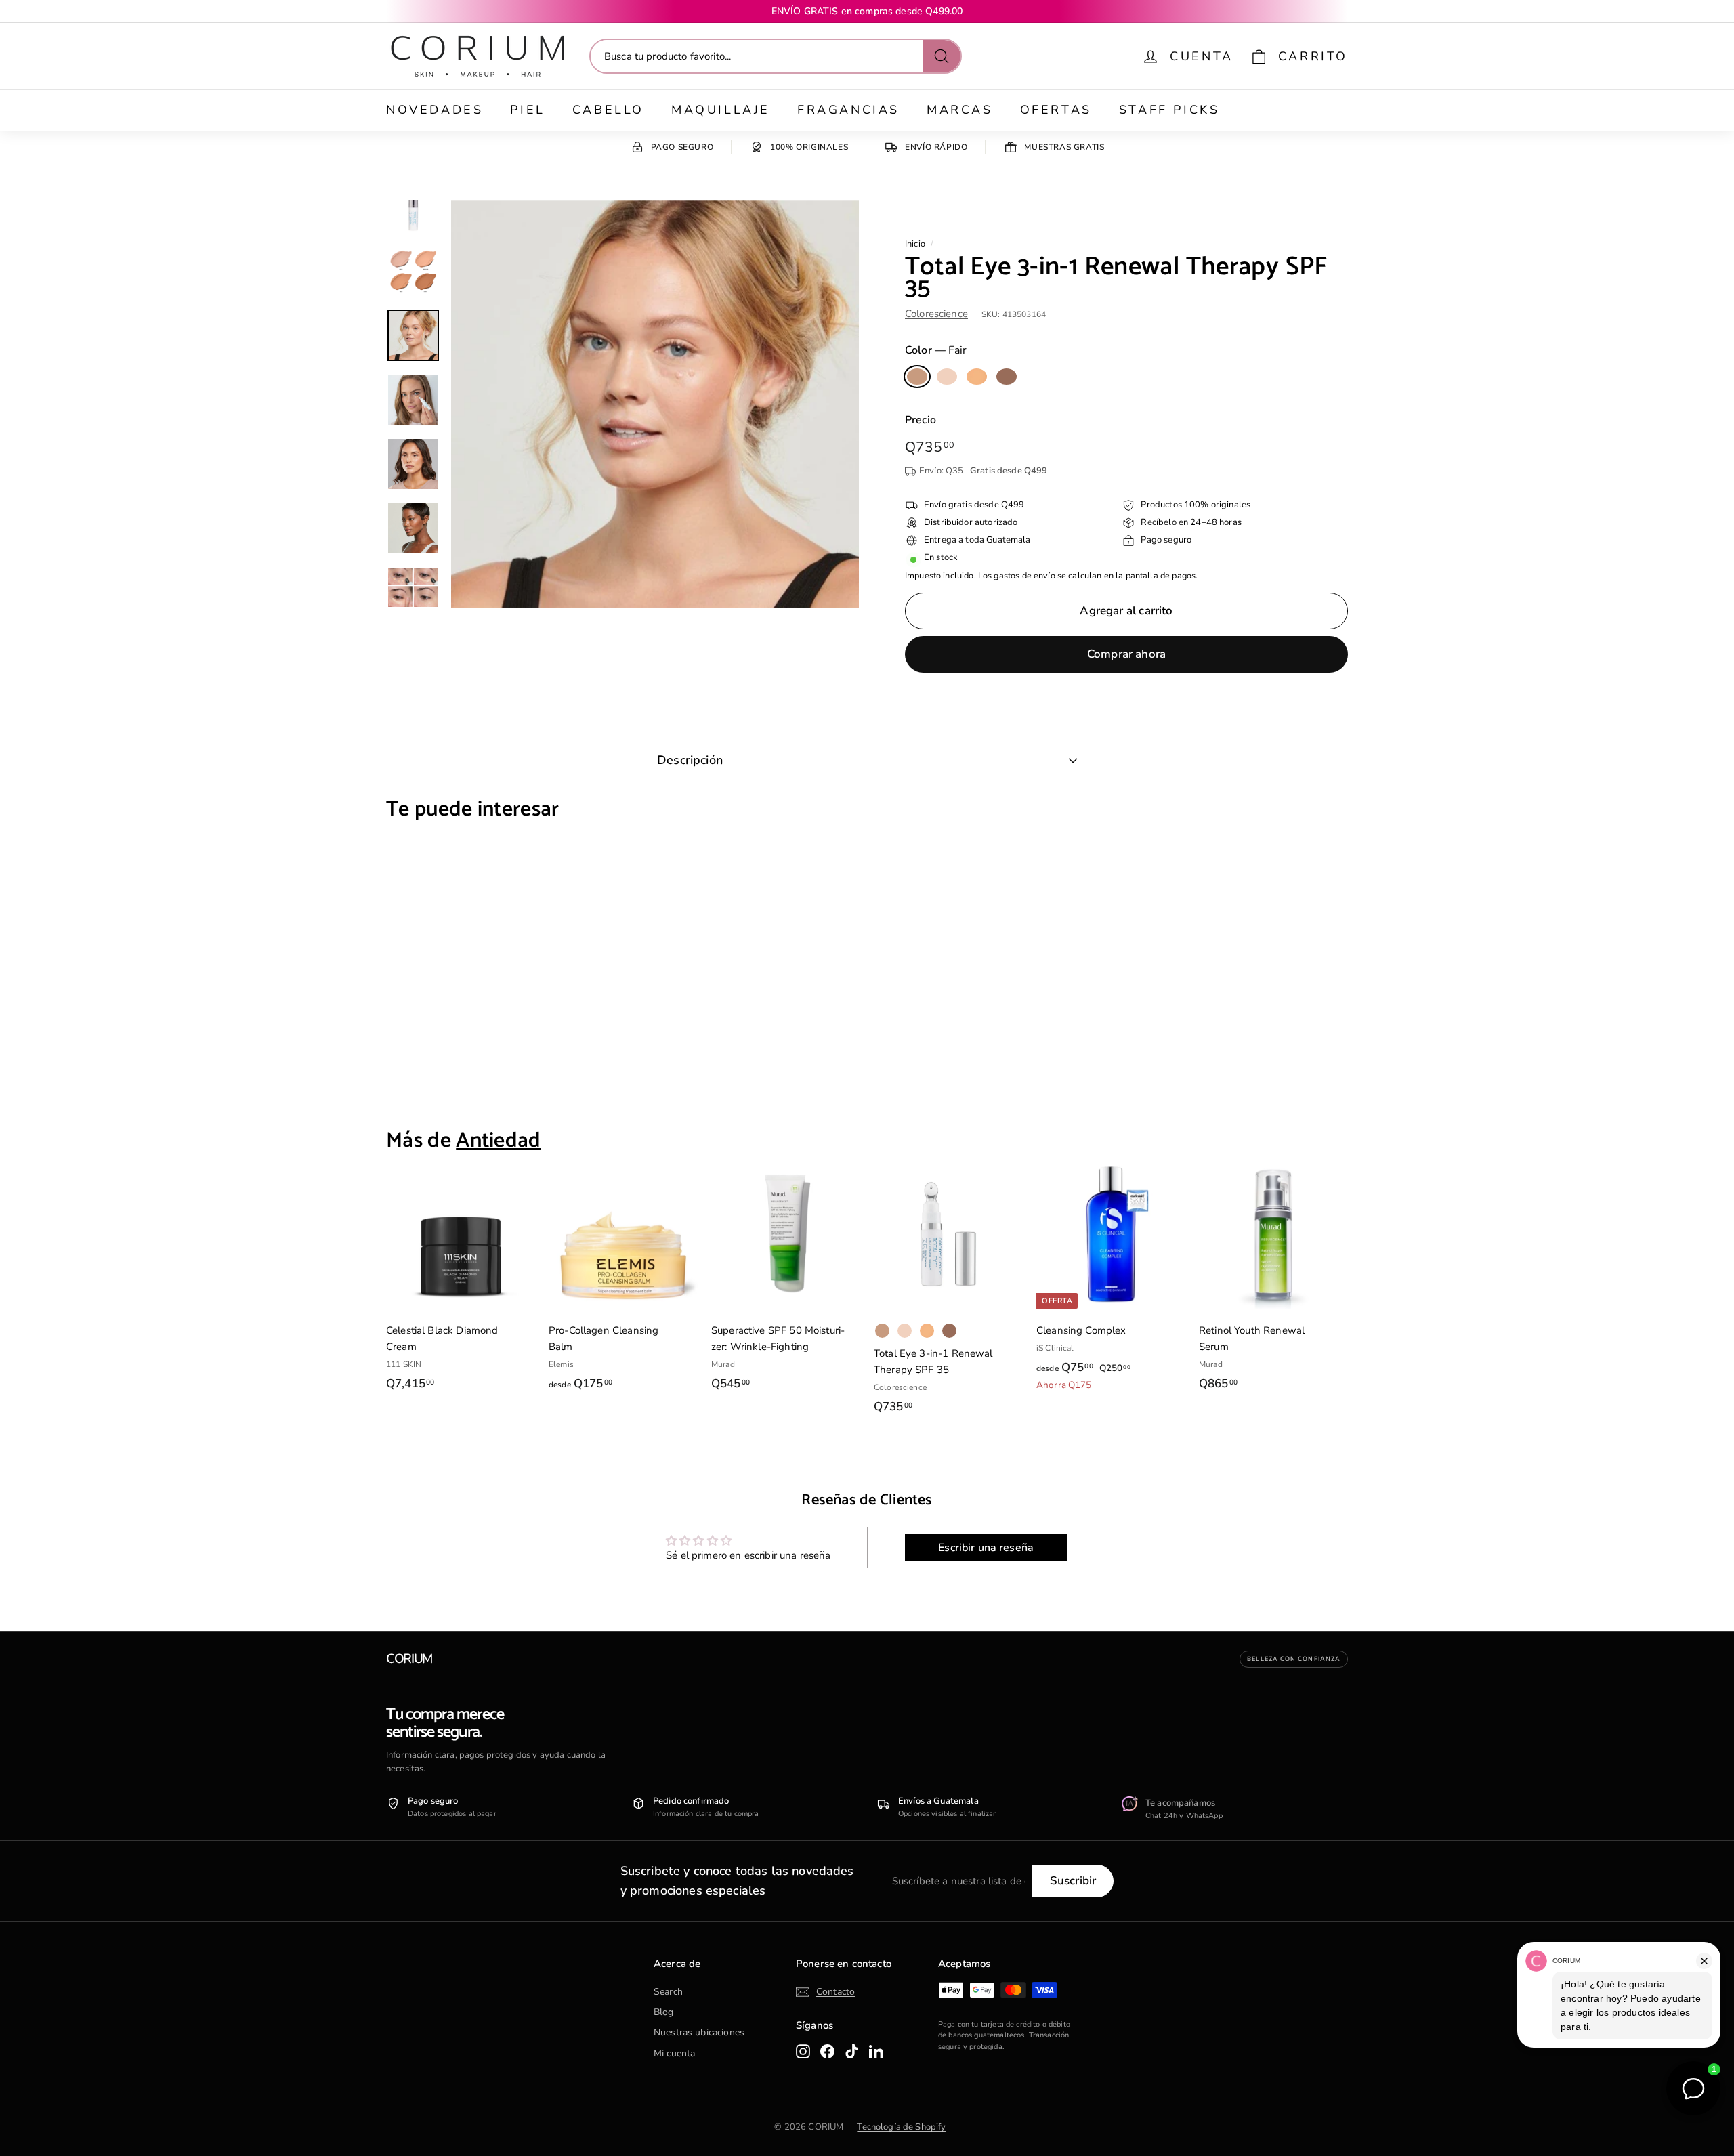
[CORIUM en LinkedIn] (876, 2051)
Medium (947, 377)
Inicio (915, 244)
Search (668, 1992)
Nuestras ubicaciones (699, 2032)
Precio (921, 420)
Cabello (608, 110)
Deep (1007, 377)
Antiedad (499, 1141)
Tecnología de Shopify (901, 2127)
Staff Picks (1169, 110)
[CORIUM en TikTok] (852, 2051)
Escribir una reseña (986, 1548)
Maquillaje (721, 110)
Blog (664, 2012)
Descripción (690, 760)
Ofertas (1056, 110)
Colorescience (936, 314)
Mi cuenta (674, 2053)
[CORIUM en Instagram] (803, 2051)
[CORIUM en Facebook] (827, 2051)
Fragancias (848, 110)
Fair (917, 377)
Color (936, 350)
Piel (527, 110)
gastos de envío (1024, 576)
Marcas (960, 110)
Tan (977, 377)
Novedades (435, 110)
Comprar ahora (1126, 654)
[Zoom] (655, 404)
